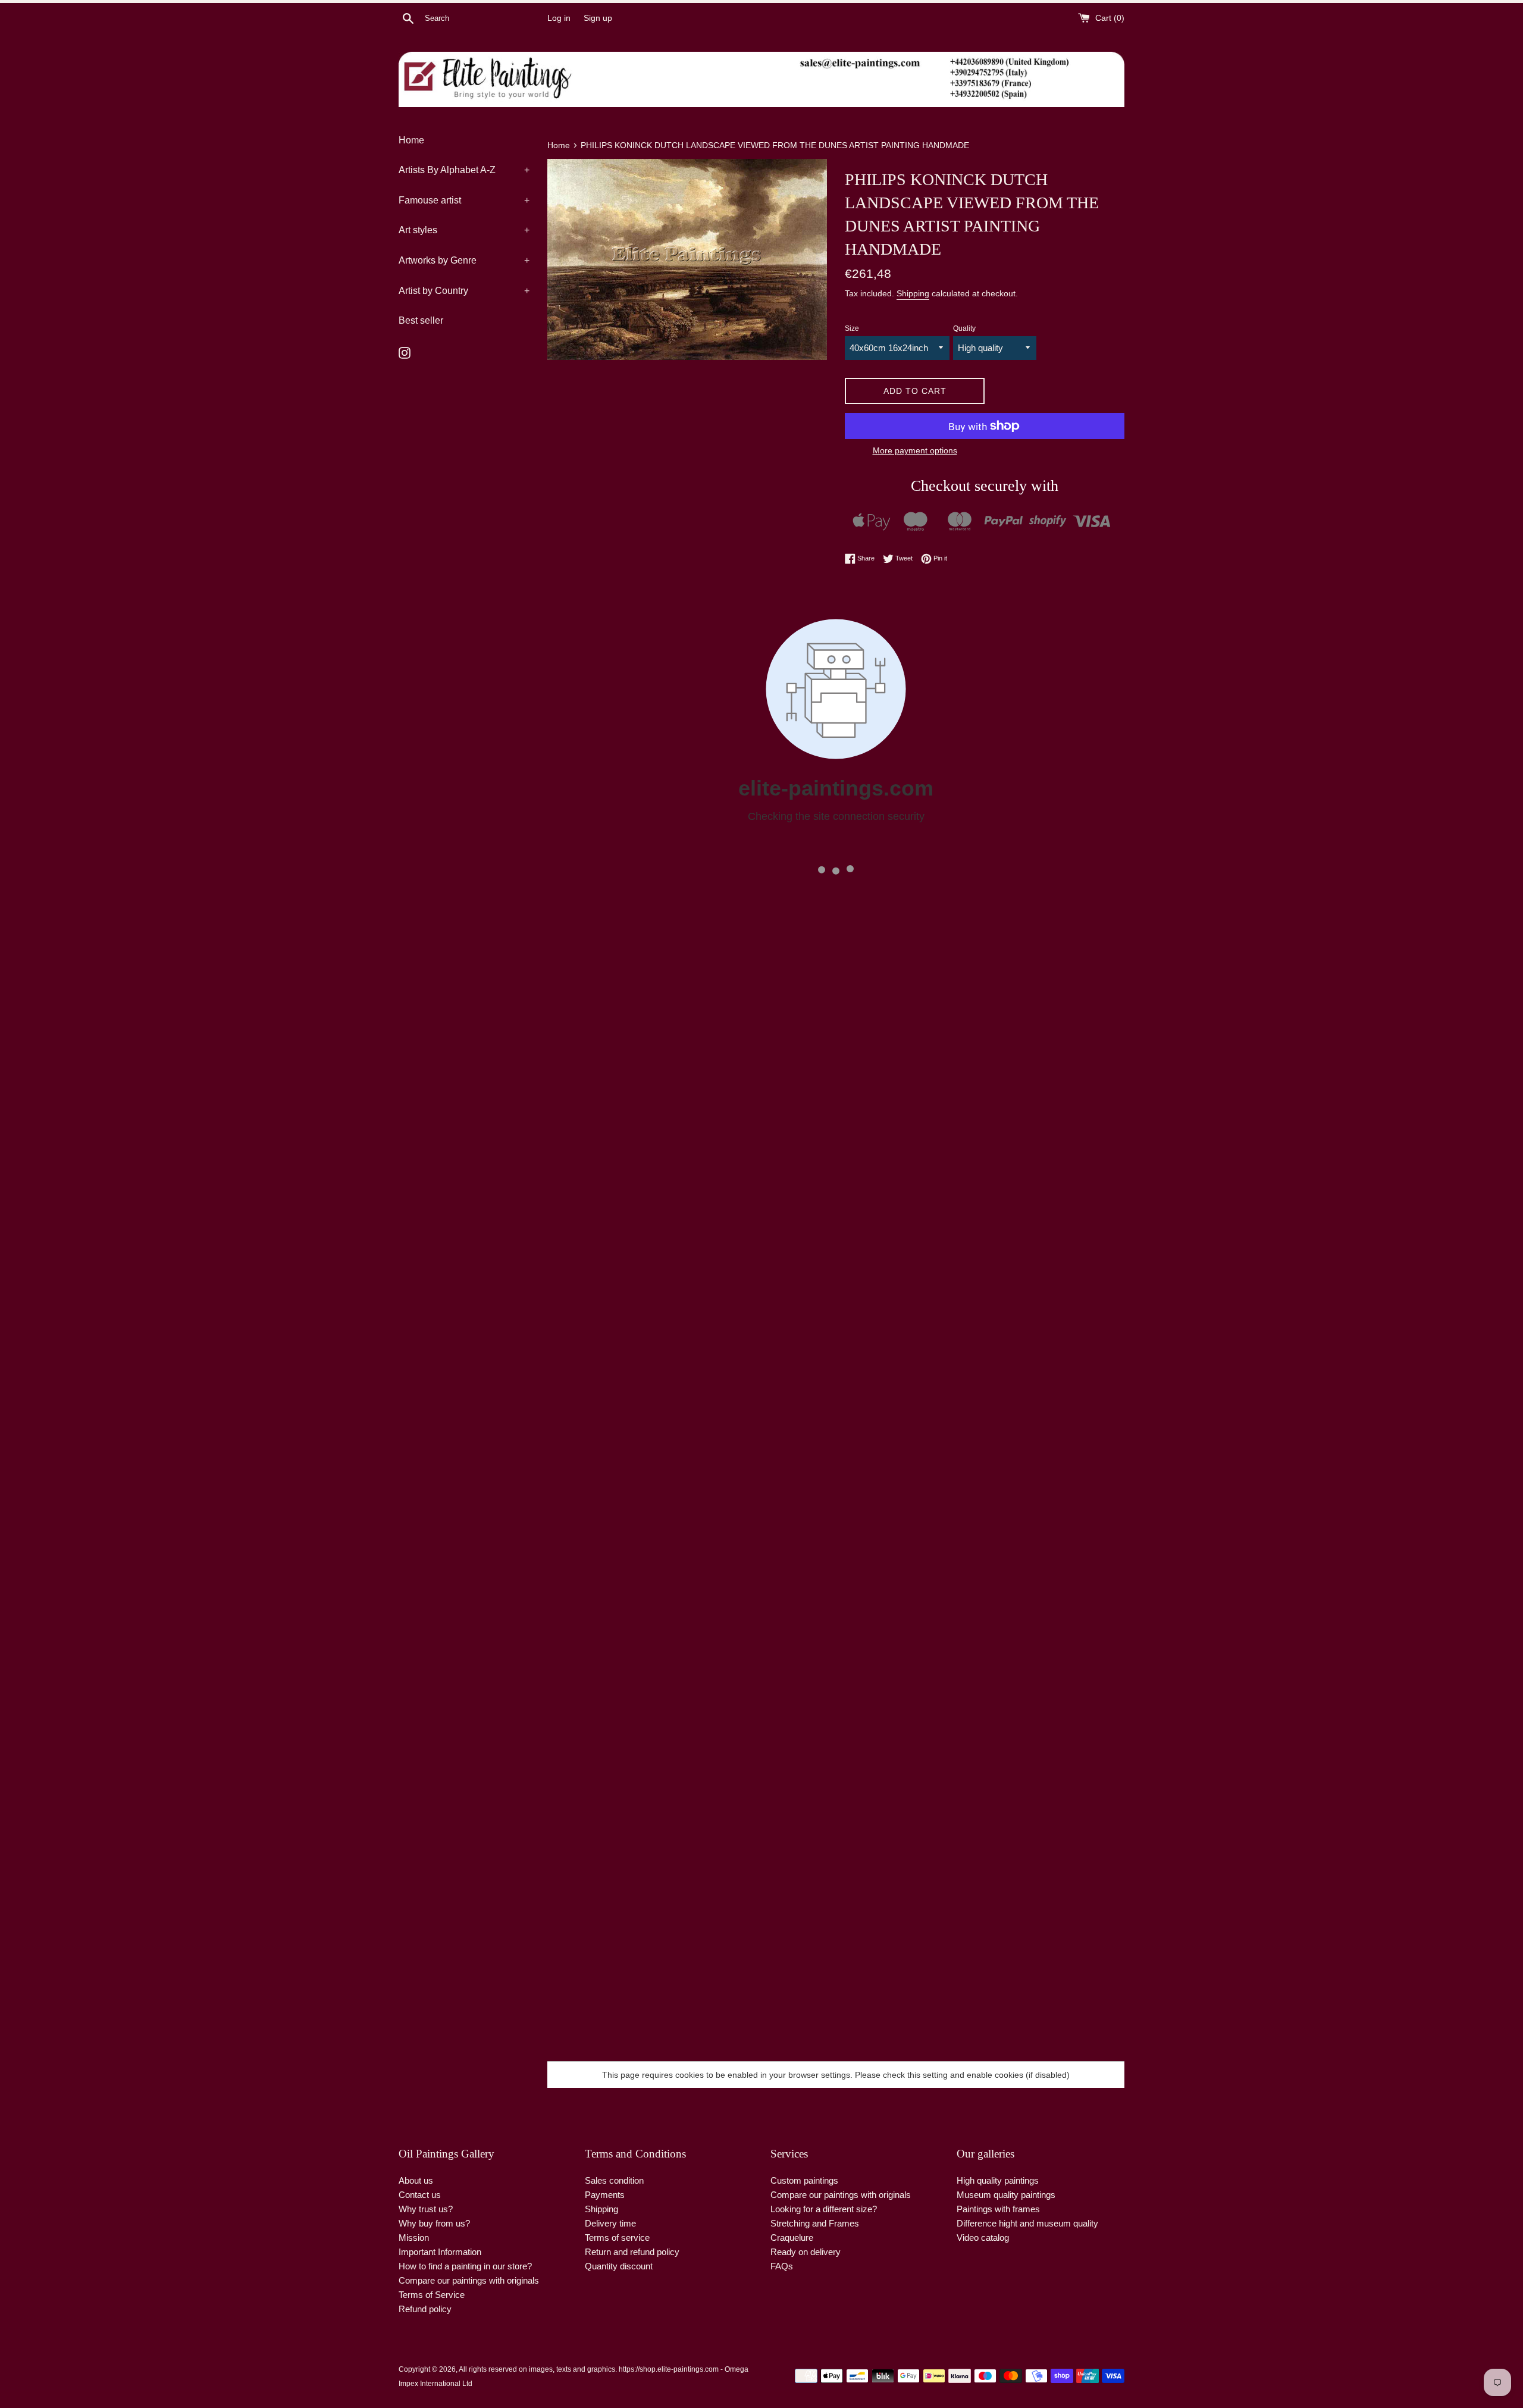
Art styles (464, 230)
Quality (964, 328)
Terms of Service (432, 2295)
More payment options (915, 450)
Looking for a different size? (824, 2209)
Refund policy (425, 2309)
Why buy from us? (434, 2223)
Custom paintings (804, 2180)
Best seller (421, 320)
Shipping (913, 293)
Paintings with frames (998, 2209)
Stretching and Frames (815, 2223)
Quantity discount (619, 2266)
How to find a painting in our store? (465, 2266)
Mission (414, 2238)
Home (411, 140)
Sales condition (614, 2180)
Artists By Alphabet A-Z (464, 170)
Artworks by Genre (464, 260)
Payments (605, 2195)
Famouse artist (464, 200)
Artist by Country (464, 291)
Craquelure (792, 2238)
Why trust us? (426, 2209)
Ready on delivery (806, 2252)
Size (852, 328)
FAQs (782, 2266)
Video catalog (983, 2238)
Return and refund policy (632, 2252)
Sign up (598, 18)
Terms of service (617, 2238)
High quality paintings (998, 2180)
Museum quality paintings (1006, 2195)
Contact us (420, 2195)
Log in (559, 18)
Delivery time (610, 2223)
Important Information (440, 2252)
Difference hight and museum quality (1027, 2223)
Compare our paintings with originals (469, 2280)
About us (416, 2180)
